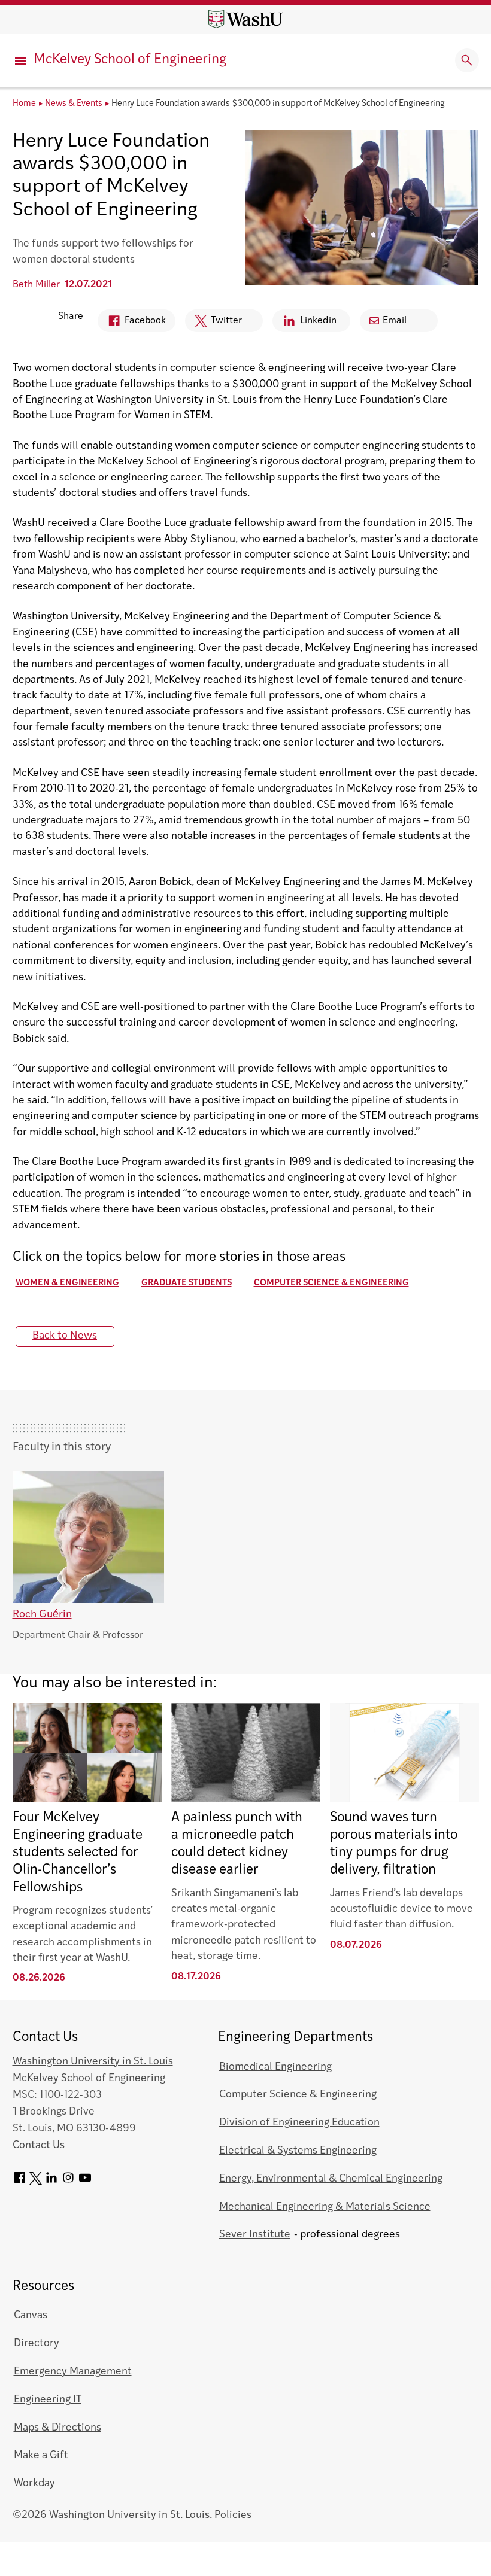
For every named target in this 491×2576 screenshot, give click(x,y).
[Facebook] (20, 2182)
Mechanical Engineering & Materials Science (325, 2207)
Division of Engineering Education (299, 2123)
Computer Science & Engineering (331, 1283)
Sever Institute (255, 2235)
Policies (233, 2515)
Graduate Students (187, 1283)
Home (24, 104)
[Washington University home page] (245, 19)
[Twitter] (36, 2182)
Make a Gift (41, 2455)
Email (395, 321)
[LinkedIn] (51, 2182)
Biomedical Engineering (275, 2067)
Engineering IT (48, 2400)
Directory (37, 2344)
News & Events (74, 104)
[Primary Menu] (22, 60)
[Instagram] (68, 2182)
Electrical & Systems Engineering (298, 2151)
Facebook (132, 324)
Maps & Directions (57, 2428)
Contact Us (39, 2145)
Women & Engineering (67, 1283)
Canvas (31, 2315)
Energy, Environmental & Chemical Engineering (331, 2179)
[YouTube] (85, 2182)
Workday (34, 2484)
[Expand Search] (467, 60)
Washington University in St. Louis (93, 2062)
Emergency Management (73, 2372)
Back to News (65, 1336)
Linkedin (304, 324)
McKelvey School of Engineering (130, 60)
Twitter (213, 324)
